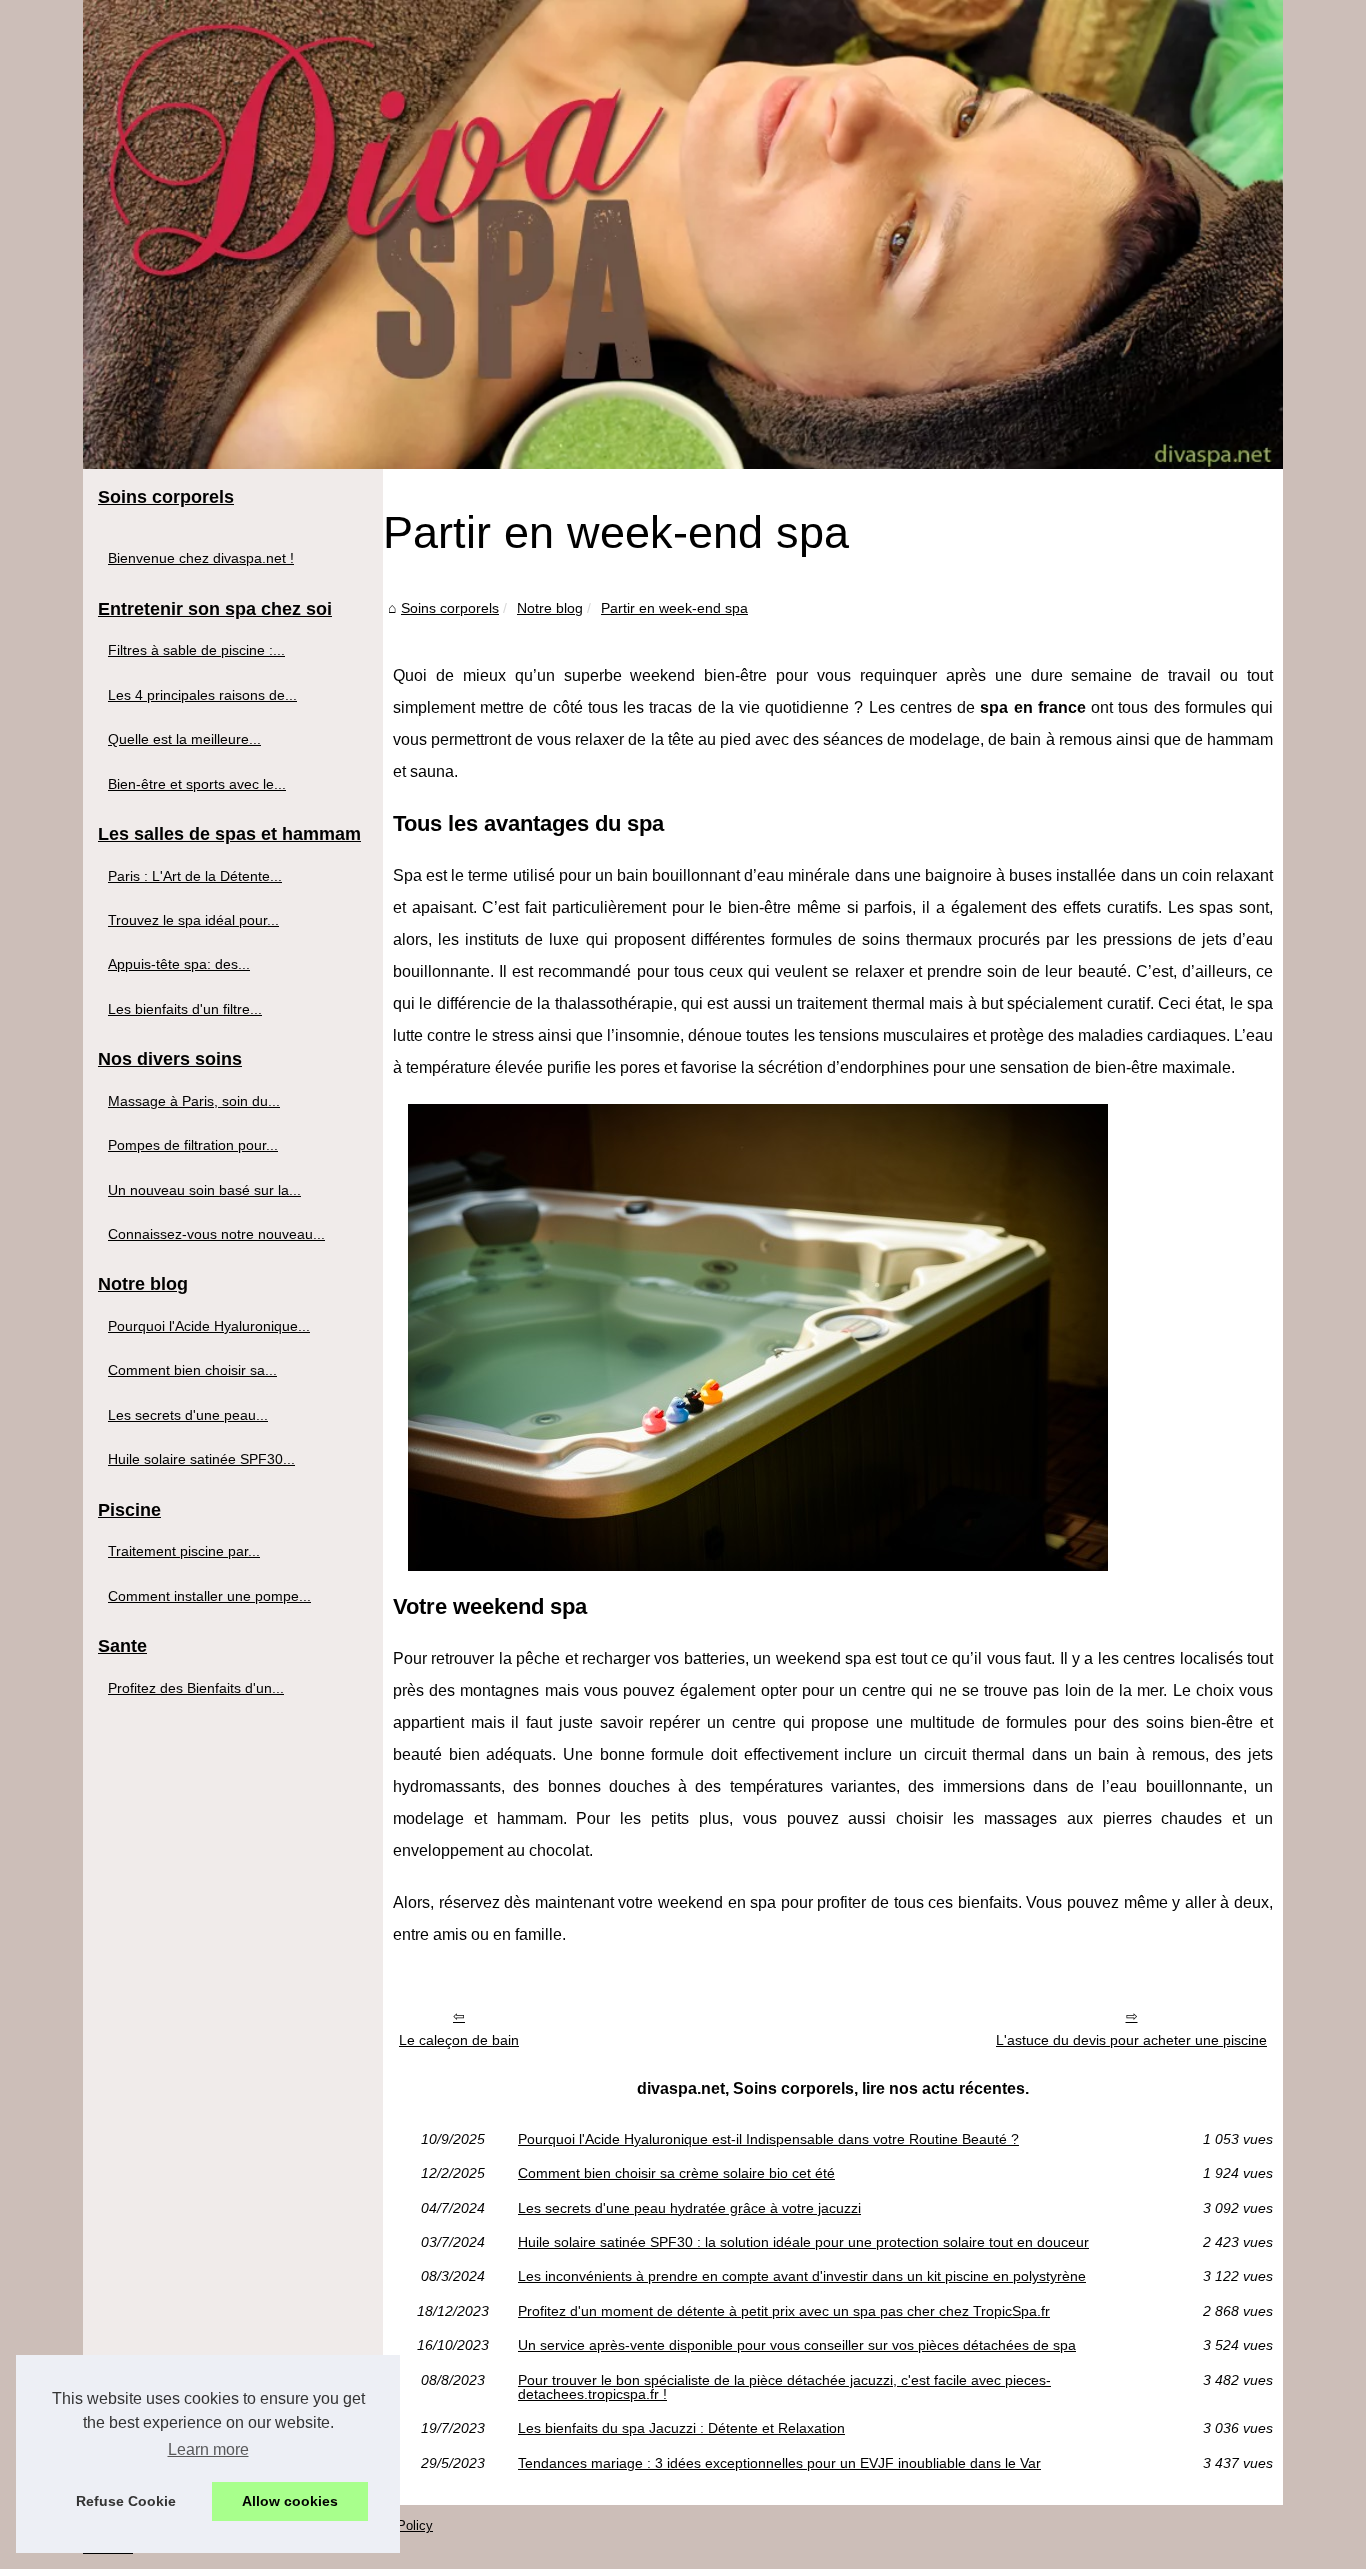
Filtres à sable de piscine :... (196, 650)
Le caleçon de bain (459, 2040)
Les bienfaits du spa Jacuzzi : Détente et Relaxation (681, 2428)
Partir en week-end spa (674, 608)
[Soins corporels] (683, 234)
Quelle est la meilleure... (184, 739)
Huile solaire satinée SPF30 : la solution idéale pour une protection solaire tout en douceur (803, 2242)
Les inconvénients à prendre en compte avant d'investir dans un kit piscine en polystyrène (802, 2276)
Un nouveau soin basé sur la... (204, 1190)
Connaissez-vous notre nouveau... (216, 1234)
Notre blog (550, 608)
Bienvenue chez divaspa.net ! (201, 558)
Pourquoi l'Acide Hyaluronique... (209, 1326)
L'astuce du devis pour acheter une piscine (1131, 2040)
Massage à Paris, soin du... (194, 1101)
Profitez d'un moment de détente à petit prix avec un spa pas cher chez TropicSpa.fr (784, 2311)
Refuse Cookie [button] (126, 2501)
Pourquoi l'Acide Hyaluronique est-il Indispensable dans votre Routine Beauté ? (768, 2139)
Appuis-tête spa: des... (179, 964)
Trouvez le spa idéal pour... (193, 920)
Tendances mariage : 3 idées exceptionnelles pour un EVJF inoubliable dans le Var (779, 2463)
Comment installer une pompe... (209, 1596)
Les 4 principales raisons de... (202, 695)
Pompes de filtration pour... (193, 1145)
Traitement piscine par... (184, 1551)
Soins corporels (450, 608)
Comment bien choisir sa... (192, 1370)
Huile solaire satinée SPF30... (201, 1459)
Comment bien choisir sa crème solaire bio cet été (676, 2173)
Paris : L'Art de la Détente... (195, 876)
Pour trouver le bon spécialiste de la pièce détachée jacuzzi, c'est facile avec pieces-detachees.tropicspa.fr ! (784, 2387)
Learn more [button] (208, 2449)
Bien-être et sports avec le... (197, 784)
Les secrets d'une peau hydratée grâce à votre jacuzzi (689, 2208)
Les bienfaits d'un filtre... (185, 1009)
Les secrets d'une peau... (188, 1415)
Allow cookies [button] (290, 2501)
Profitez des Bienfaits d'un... (196, 1688)
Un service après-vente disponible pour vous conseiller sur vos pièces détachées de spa (797, 2345)
